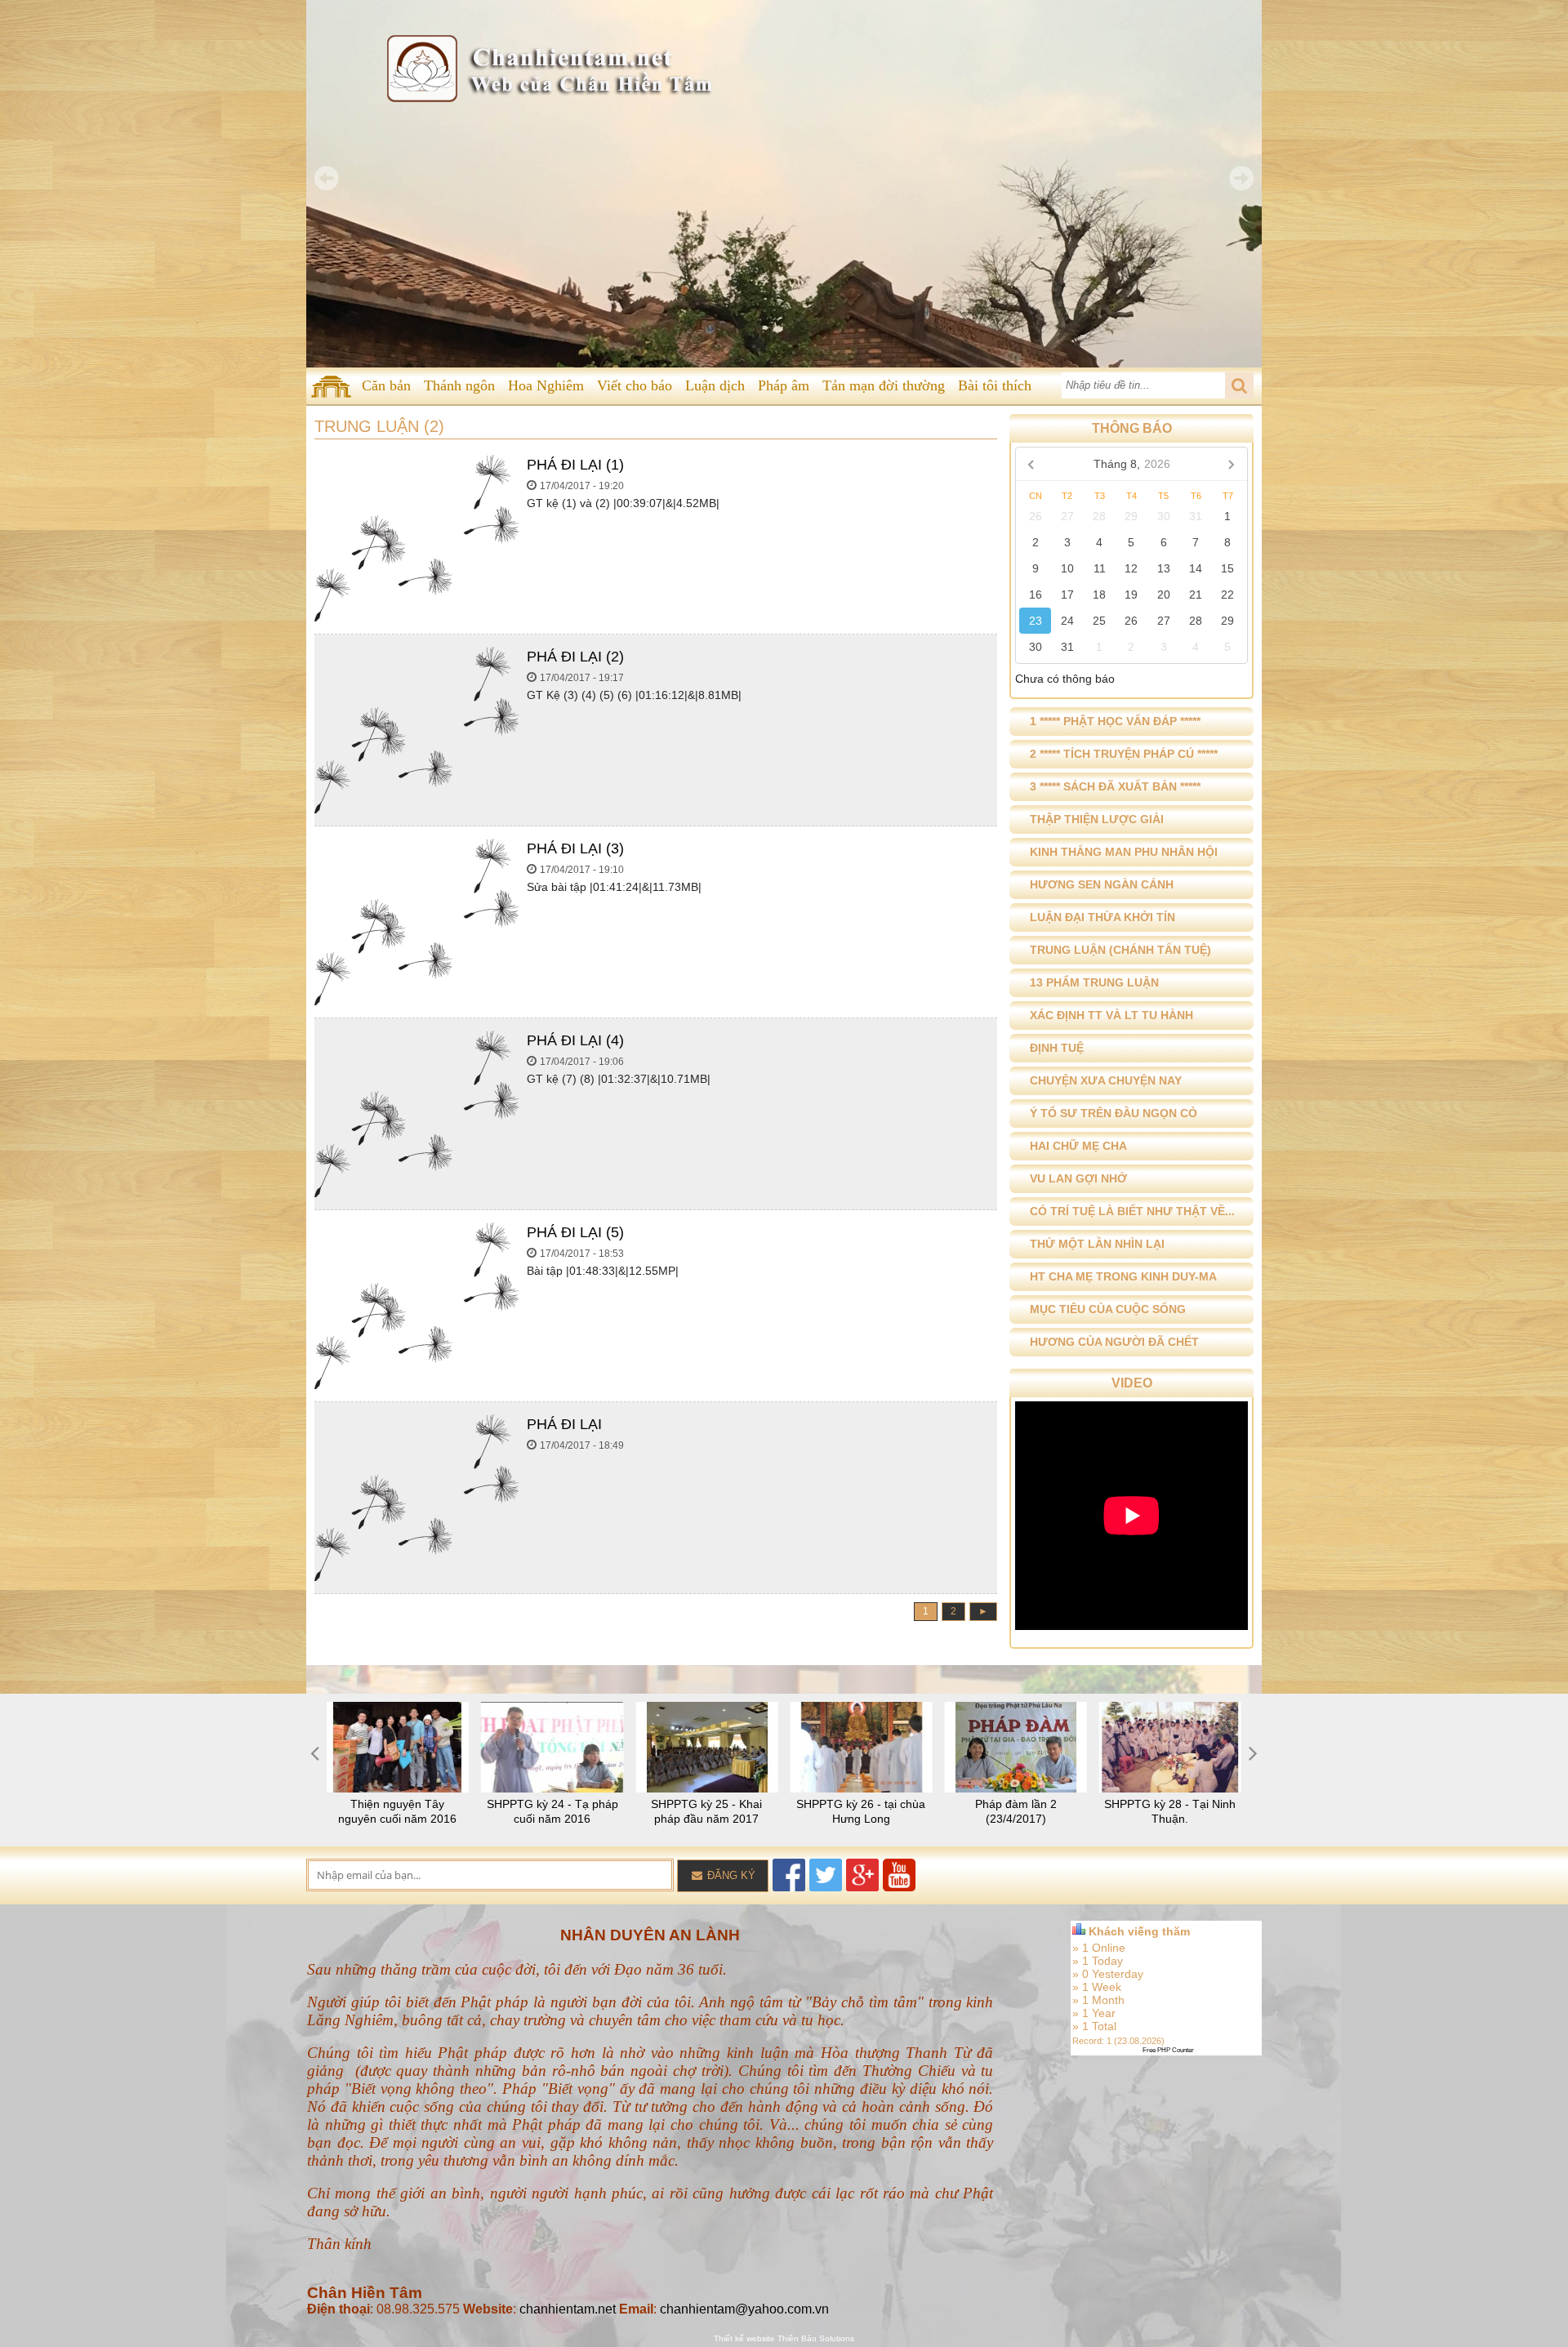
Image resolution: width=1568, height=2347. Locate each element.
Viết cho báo (635, 385)
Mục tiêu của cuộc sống (1108, 1309)
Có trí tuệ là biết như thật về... (1132, 1211)
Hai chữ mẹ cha (1078, 1146)
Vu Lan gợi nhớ (1078, 1178)
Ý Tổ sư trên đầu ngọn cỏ (1114, 1113)
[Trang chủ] (331, 386)
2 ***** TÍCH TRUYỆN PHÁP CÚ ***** (1124, 754)
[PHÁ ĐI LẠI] (416, 1577)
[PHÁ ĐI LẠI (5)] (416, 1385)
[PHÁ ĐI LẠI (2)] (416, 809)
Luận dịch (715, 385)
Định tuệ (1057, 1048)
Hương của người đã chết (1114, 1342)
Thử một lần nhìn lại (1097, 1244)
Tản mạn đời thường (884, 385)
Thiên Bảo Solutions (816, 2338)
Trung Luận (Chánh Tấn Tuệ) (1120, 950)
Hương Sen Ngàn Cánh (1102, 884)
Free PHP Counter (1168, 2050)
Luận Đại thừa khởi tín (1102, 917)
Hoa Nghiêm (546, 385)
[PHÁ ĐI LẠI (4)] (416, 1193)
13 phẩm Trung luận (1094, 982)
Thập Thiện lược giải (1097, 819)
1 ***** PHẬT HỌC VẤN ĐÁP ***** (1115, 721)
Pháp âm (784, 385)
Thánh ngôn (459, 385)
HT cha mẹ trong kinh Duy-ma (1123, 1276)
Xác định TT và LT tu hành (1111, 1015)
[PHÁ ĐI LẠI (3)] (416, 1001)
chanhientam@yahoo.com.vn (744, 2309)
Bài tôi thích (995, 385)
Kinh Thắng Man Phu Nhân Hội (1124, 852)
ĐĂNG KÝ (730, 1875)
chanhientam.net (568, 2309)
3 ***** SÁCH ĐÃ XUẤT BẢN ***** (1115, 786)
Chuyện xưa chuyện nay (1106, 1080)
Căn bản (386, 385)
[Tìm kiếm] (1239, 385)
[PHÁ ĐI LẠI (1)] (416, 617)
